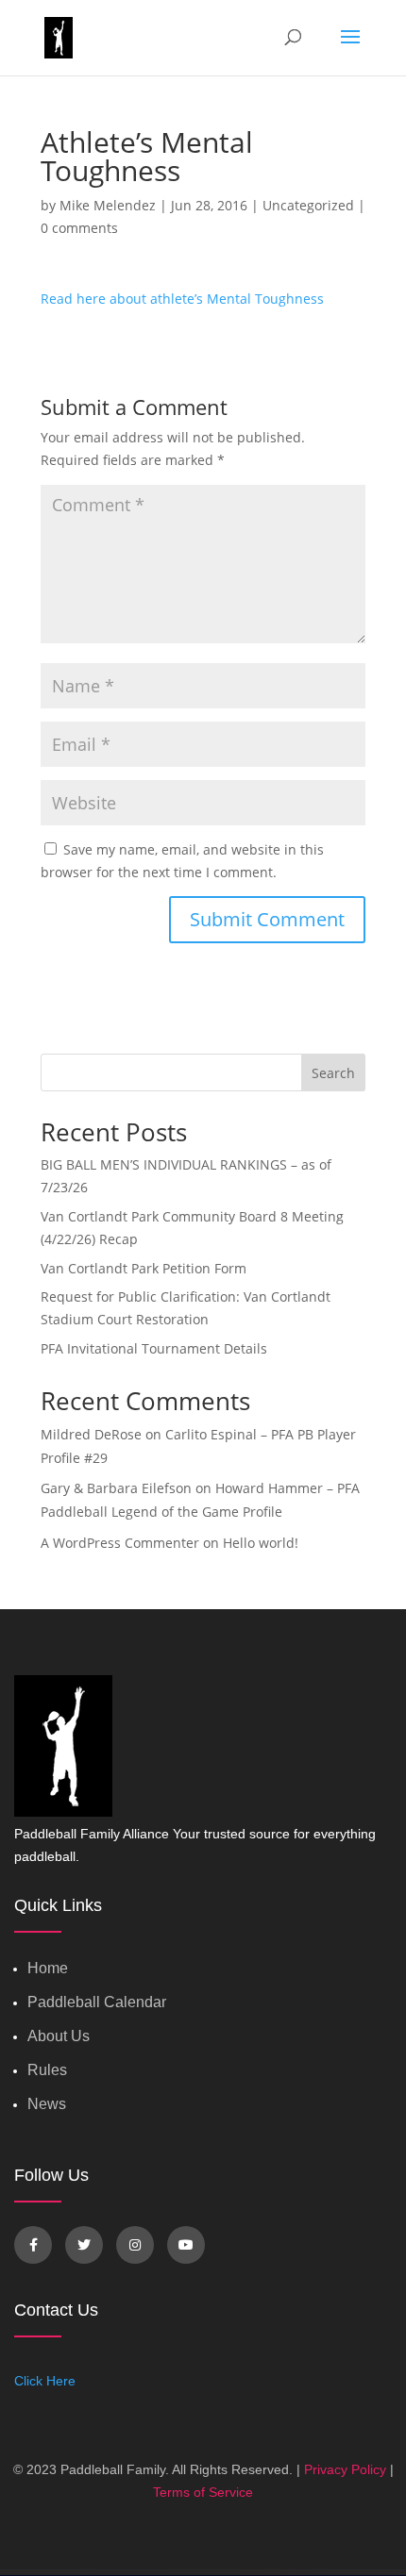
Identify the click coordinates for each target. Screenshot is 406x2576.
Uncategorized (308, 205)
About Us (59, 2036)
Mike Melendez (108, 205)
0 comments (79, 228)
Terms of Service (203, 2492)
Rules (47, 2070)
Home (48, 1968)
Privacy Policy (345, 2469)
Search (333, 1073)
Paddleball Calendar (97, 2002)
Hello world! (261, 1543)
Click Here (45, 2381)
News (47, 2104)
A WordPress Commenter (120, 1543)
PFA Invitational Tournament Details (154, 1348)
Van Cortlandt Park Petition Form (144, 1268)
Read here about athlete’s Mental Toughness (182, 299)
